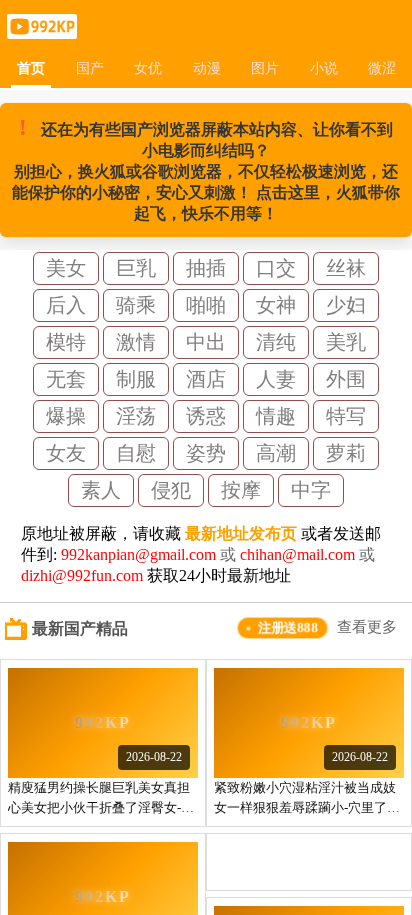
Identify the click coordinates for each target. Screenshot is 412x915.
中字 (311, 490)
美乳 (346, 342)
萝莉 (346, 453)
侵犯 (171, 490)
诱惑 (206, 416)
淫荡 (136, 416)
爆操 (66, 416)
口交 (276, 268)
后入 (66, 305)
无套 (66, 379)
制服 (136, 379)
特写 (346, 416)
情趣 (276, 416)
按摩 (241, 490)
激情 (136, 342)
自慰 (136, 453)
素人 (101, 490)
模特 (66, 342)
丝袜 (346, 268)
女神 (276, 305)
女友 (66, 453)
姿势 (206, 453)
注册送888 (288, 627)
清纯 (276, 342)
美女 (66, 268)
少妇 (346, 305)
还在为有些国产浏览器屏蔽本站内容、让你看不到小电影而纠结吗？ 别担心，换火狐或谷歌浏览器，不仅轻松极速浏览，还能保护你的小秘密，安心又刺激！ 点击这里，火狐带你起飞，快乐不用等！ (206, 168)
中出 (206, 342)
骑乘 (136, 305)
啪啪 (206, 305)
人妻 (276, 379)
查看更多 (367, 627)
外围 (346, 379)
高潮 (276, 453)
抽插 (206, 268)
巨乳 (136, 268)
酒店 (206, 379)
